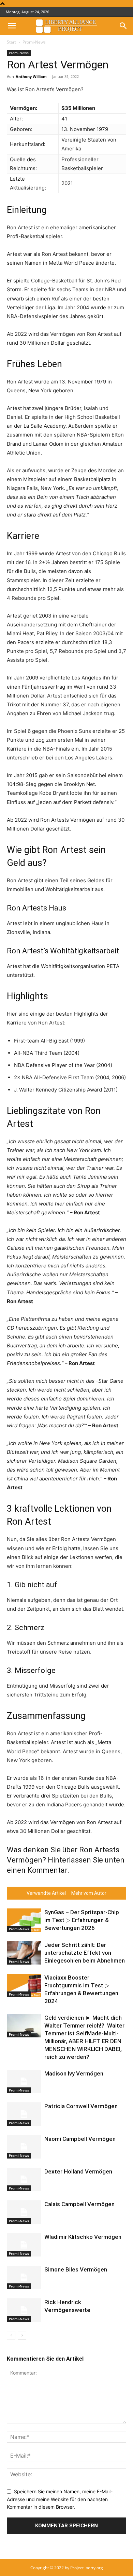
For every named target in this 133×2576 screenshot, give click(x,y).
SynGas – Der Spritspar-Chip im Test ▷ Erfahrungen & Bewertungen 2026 (82, 1920)
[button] (12, 26)
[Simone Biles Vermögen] (24, 2277)
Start (11, 42)
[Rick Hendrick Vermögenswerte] (24, 2310)
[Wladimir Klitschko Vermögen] (24, 2245)
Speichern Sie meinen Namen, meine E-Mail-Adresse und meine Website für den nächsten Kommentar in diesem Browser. (60, 2499)
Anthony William (31, 76)
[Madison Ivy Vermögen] (24, 2081)
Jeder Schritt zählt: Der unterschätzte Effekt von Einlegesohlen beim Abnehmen (85, 1953)
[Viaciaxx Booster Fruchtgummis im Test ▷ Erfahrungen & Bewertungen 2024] (24, 1986)
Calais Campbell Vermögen (79, 2204)
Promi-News (34, 42)
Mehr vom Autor (89, 1893)
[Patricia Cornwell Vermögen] (24, 2114)
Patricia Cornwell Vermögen (81, 2106)
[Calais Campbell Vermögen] (24, 2212)
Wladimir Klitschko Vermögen (83, 2237)
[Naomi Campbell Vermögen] (24, 2147)
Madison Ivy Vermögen (74, 2073)
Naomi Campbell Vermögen (80, 2139)
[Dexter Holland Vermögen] (24, 2179)
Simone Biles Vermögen (76, 2269)
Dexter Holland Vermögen (78, 2171)
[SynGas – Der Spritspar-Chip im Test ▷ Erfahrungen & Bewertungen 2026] (24, 1920)
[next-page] (22, 2335)
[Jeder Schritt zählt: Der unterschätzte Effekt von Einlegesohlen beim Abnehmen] (24, 1953)
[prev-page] (11, 2335)
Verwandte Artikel (46, 1893)
